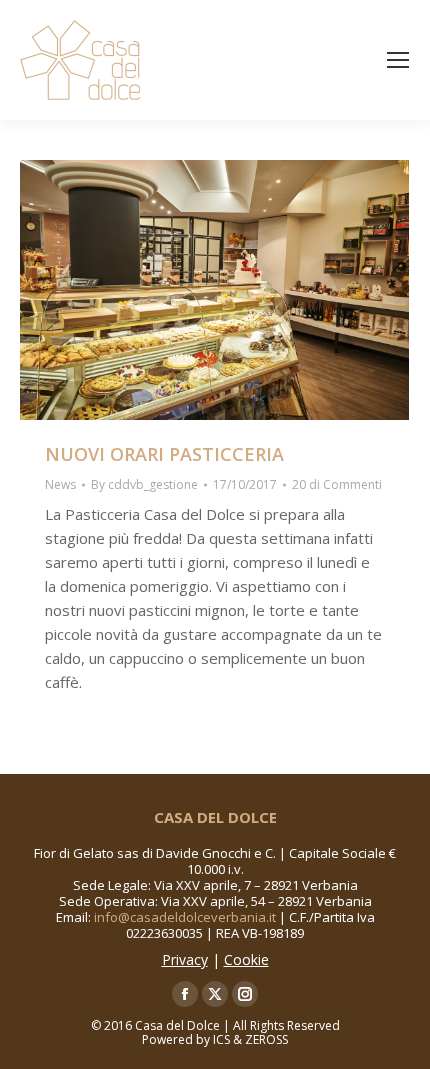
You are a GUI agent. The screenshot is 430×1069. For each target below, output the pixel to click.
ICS (221, 1039)
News (60, 484)
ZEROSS (266, 1039)
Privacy (185, 959)
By (144, 485)
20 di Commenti (337, 485)
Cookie (246, 959)
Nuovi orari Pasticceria (164, 454)
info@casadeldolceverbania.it (185, 917)
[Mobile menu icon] (398, 60)
